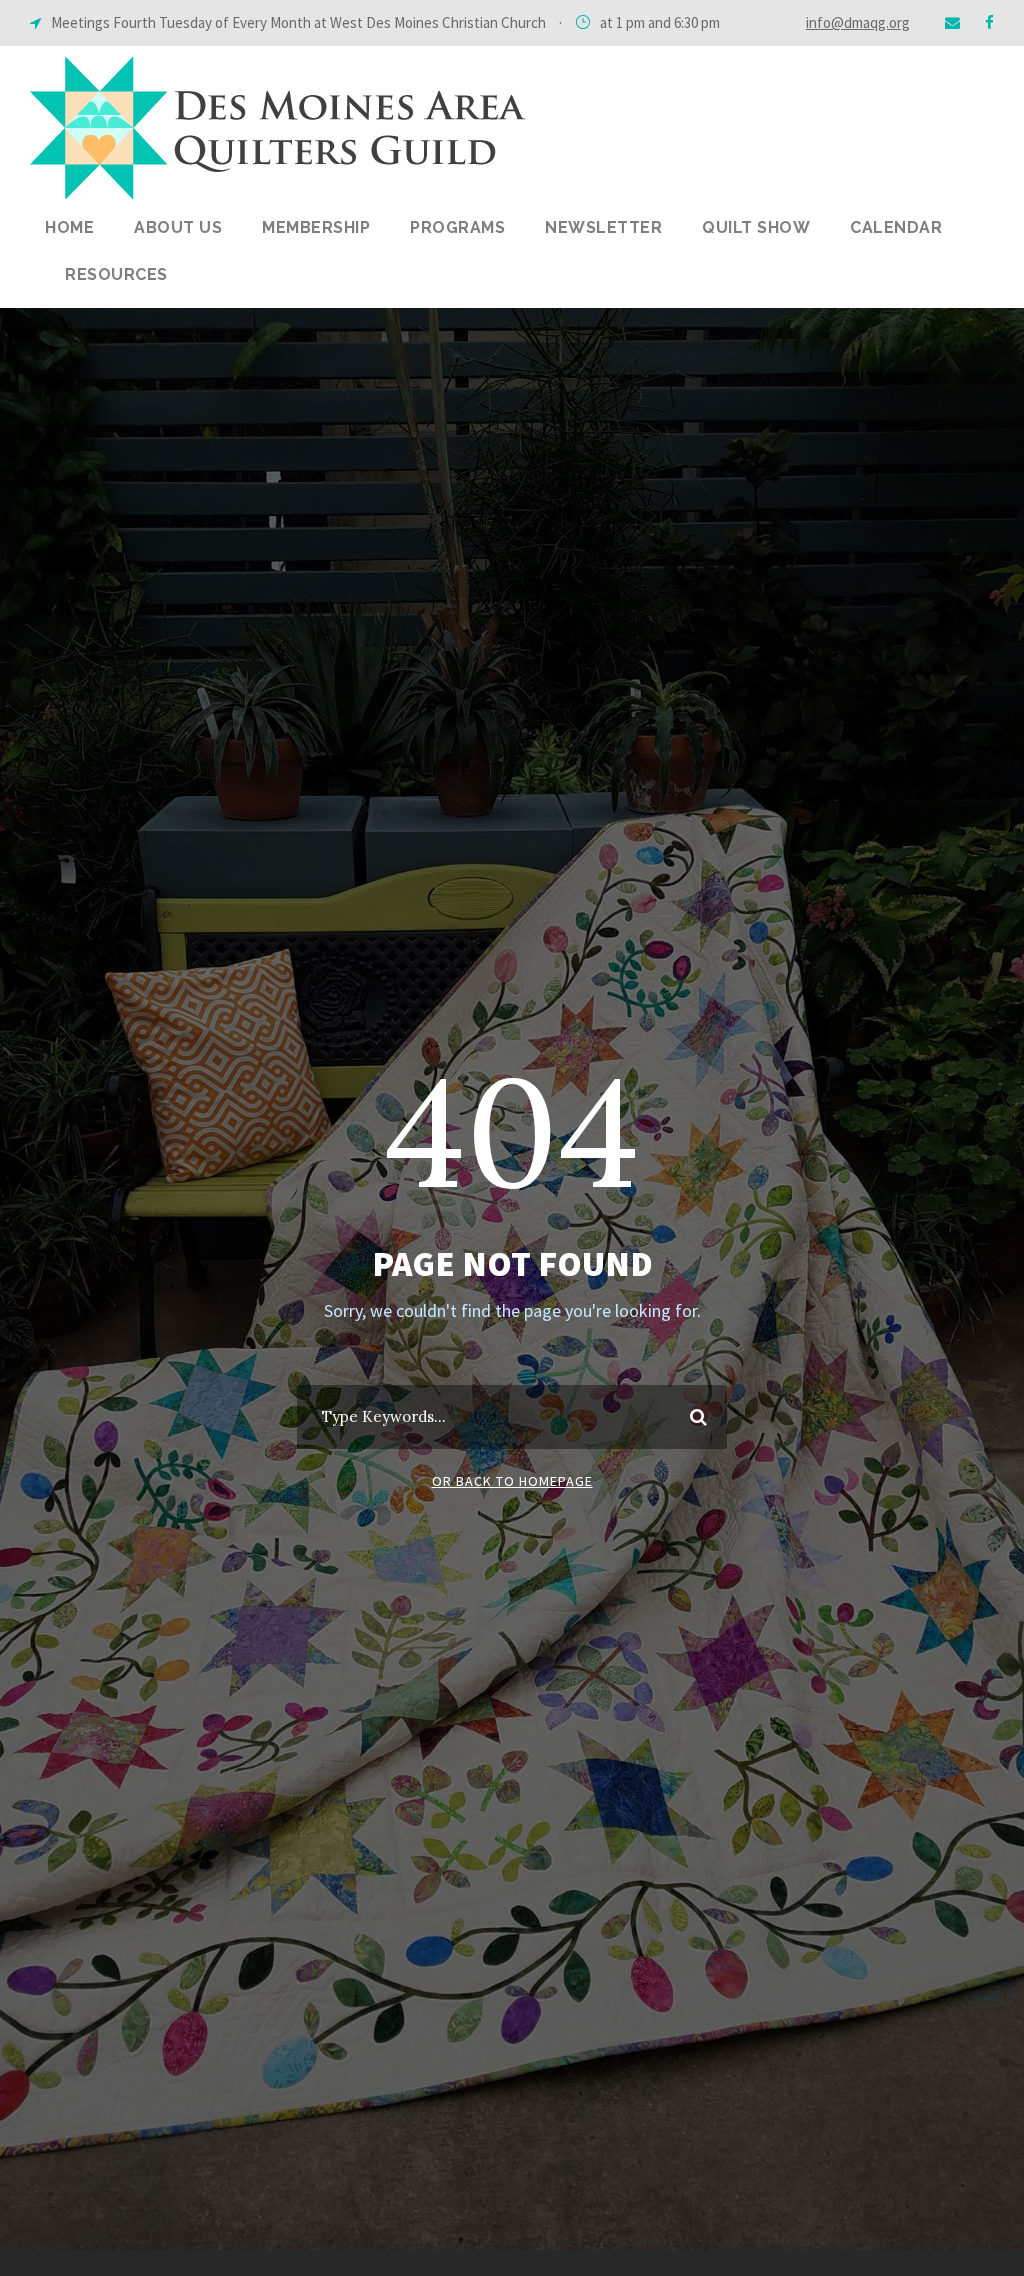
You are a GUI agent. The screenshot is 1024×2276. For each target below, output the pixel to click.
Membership (316, 227)
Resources (116, 274)
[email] (952, 22)
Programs (457, 227)
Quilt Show (756, 227)
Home (69, 227)
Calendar (896, 227)
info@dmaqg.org (858, 22)
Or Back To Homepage (512, 1481)
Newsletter (603, 227)
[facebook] (989, 22)
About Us (178, 227)
